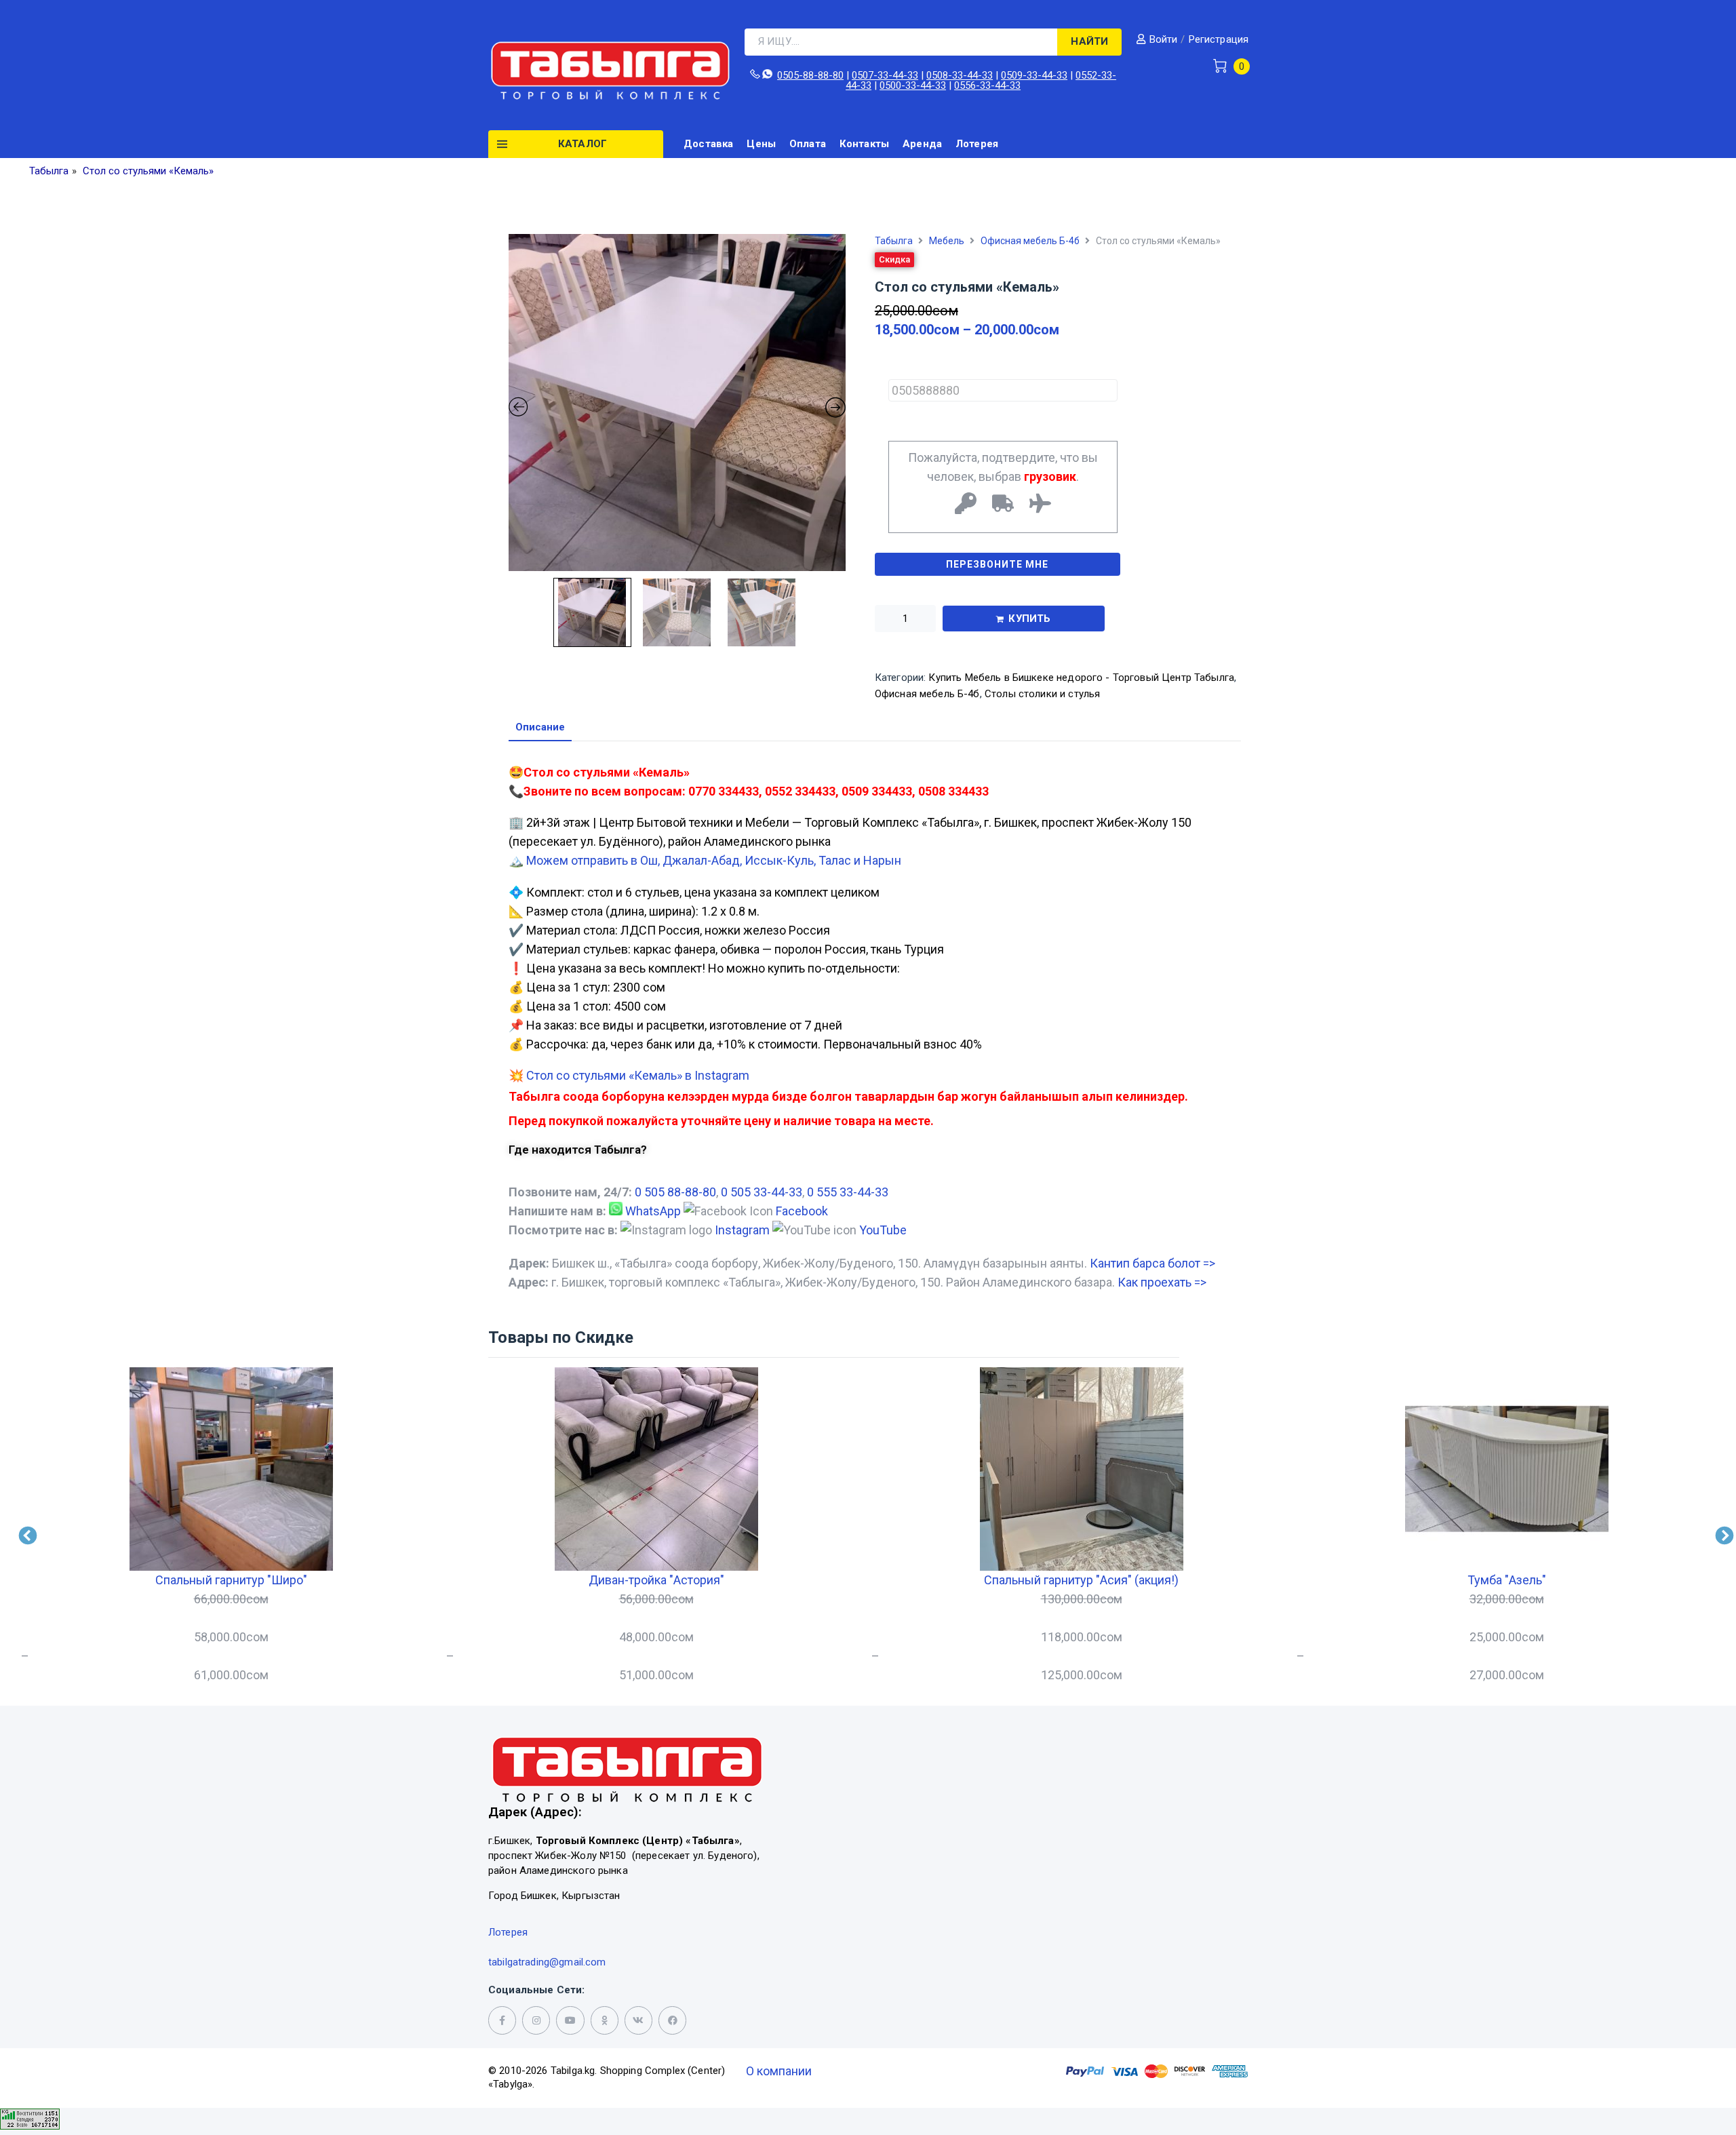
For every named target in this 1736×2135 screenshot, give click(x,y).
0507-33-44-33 (885, 75)
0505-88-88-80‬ (810, 75)
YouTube (883, 1230)
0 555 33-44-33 (848, 1192)
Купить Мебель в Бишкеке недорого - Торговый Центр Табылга (1081, 678)
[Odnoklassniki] (605, 2020)
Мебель (947, 241)
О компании (779, 2071)
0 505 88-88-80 (675, 1192)
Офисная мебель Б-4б (1030, 241)
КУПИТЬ (1029, 619)
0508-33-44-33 (960, 75)
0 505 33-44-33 (762, 1192)
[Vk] (638, 2020)
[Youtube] (570, 2020)
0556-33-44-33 (987, 85)
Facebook (802, 1211)
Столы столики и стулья (1042, 694)
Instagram (742, 1230)
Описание (540, 728)
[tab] (540, 728)
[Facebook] (672, 2020)
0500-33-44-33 (913, 85)
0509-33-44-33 (1034, 75)
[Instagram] (536, 2020)
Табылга (894, 241)
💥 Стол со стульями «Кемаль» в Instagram (629, 1075)
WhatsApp (653, 1211)
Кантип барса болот (1152, 1263)
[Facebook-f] (502, 2020)
